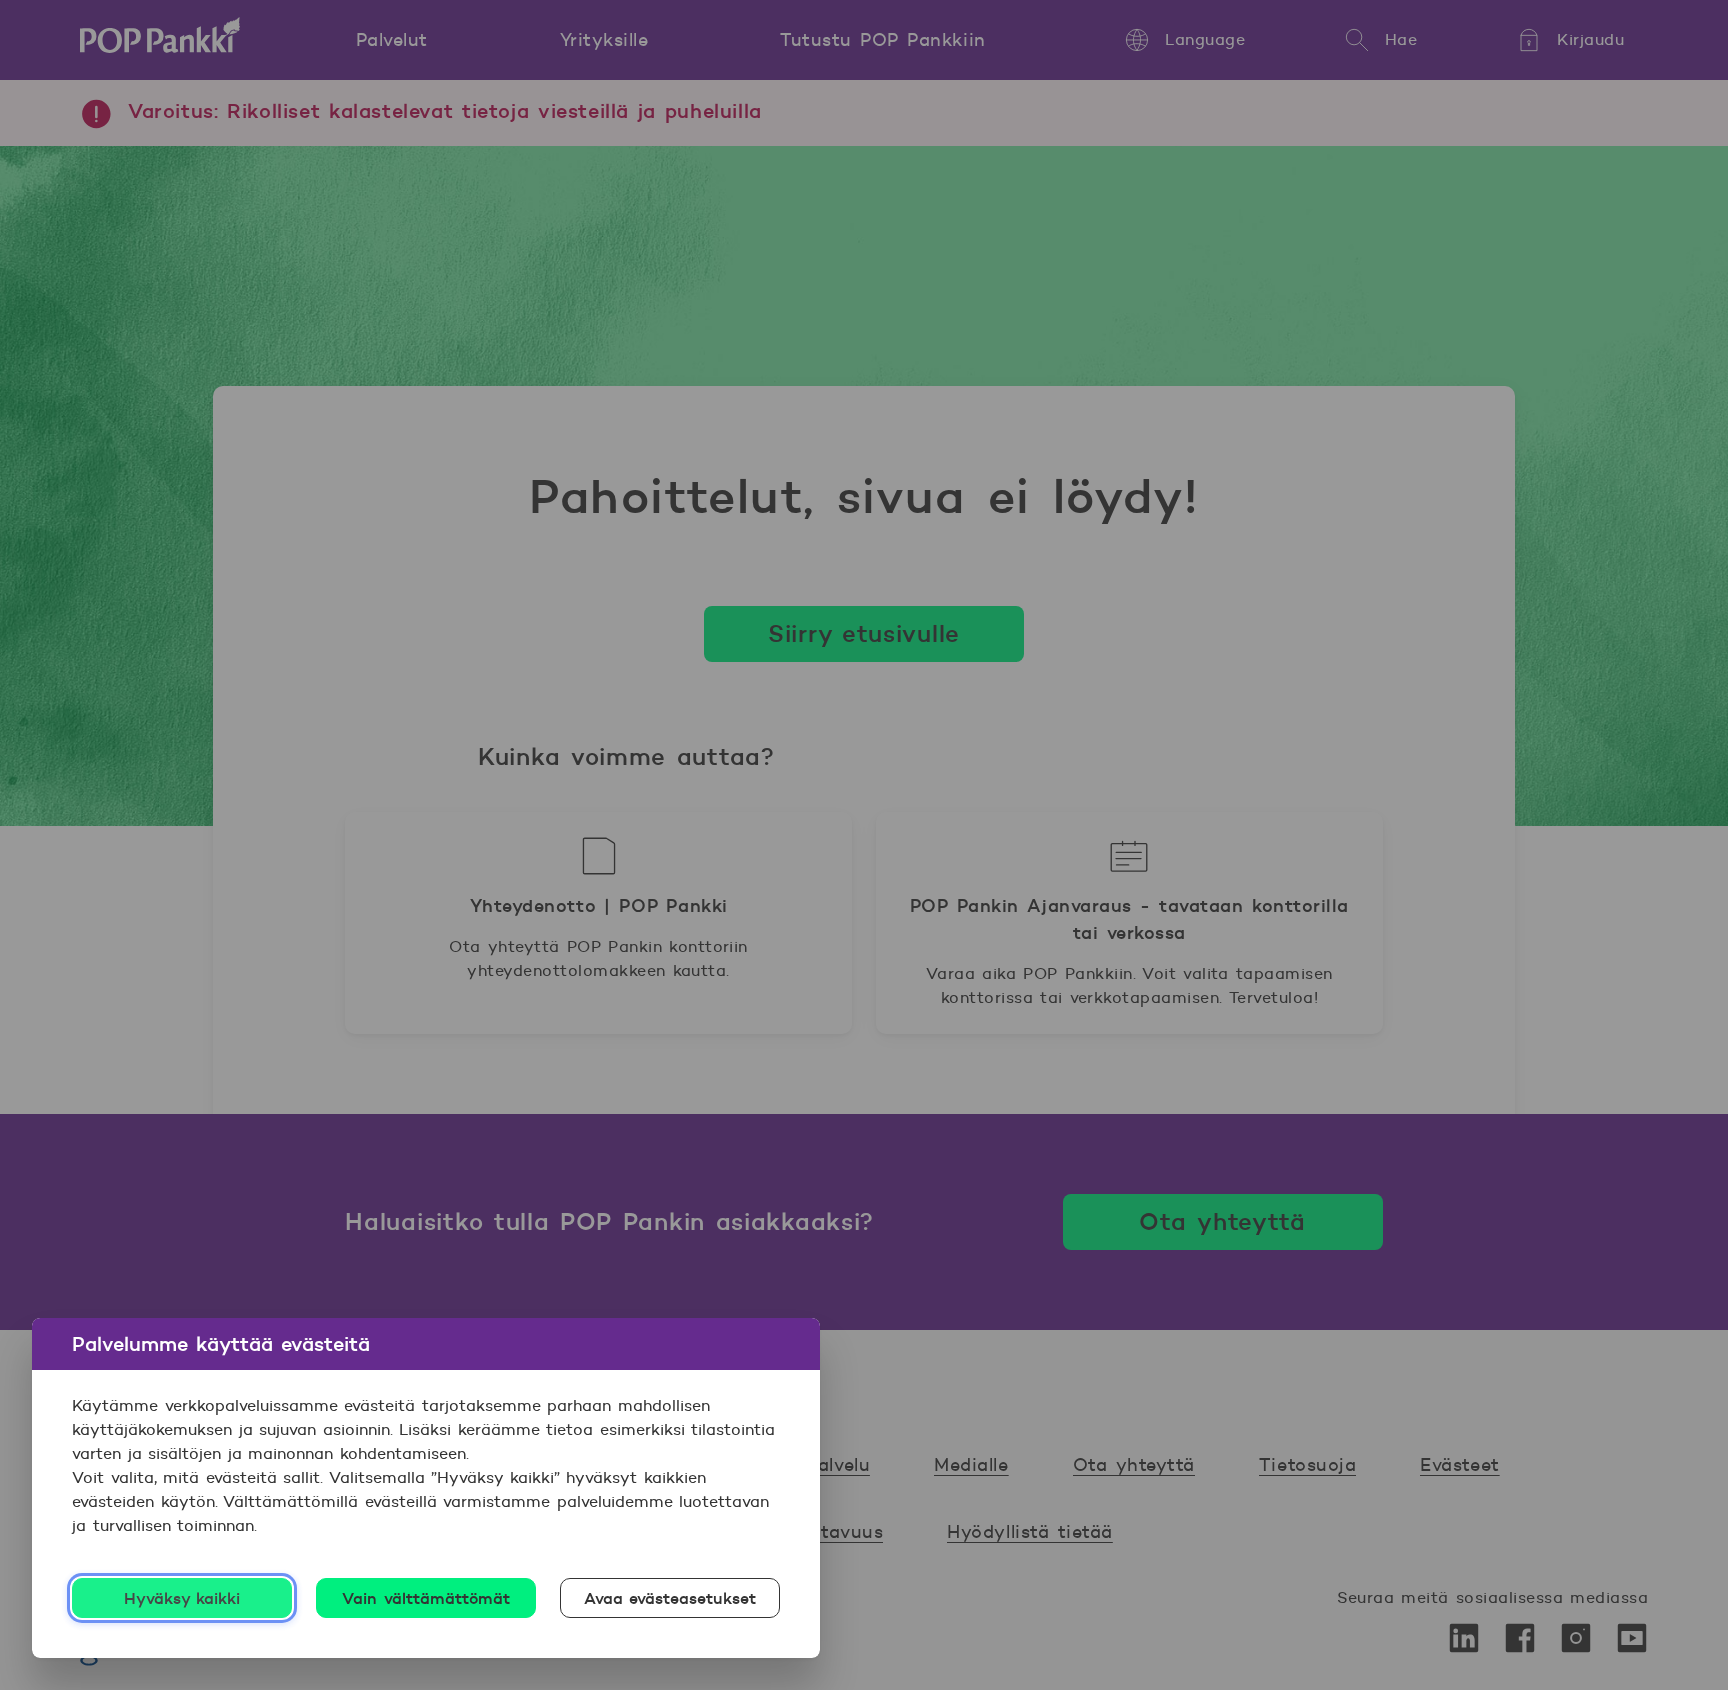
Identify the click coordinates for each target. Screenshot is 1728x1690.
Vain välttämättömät (426, 1598)
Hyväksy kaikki (182, 1598)
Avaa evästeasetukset (670, 1598)
